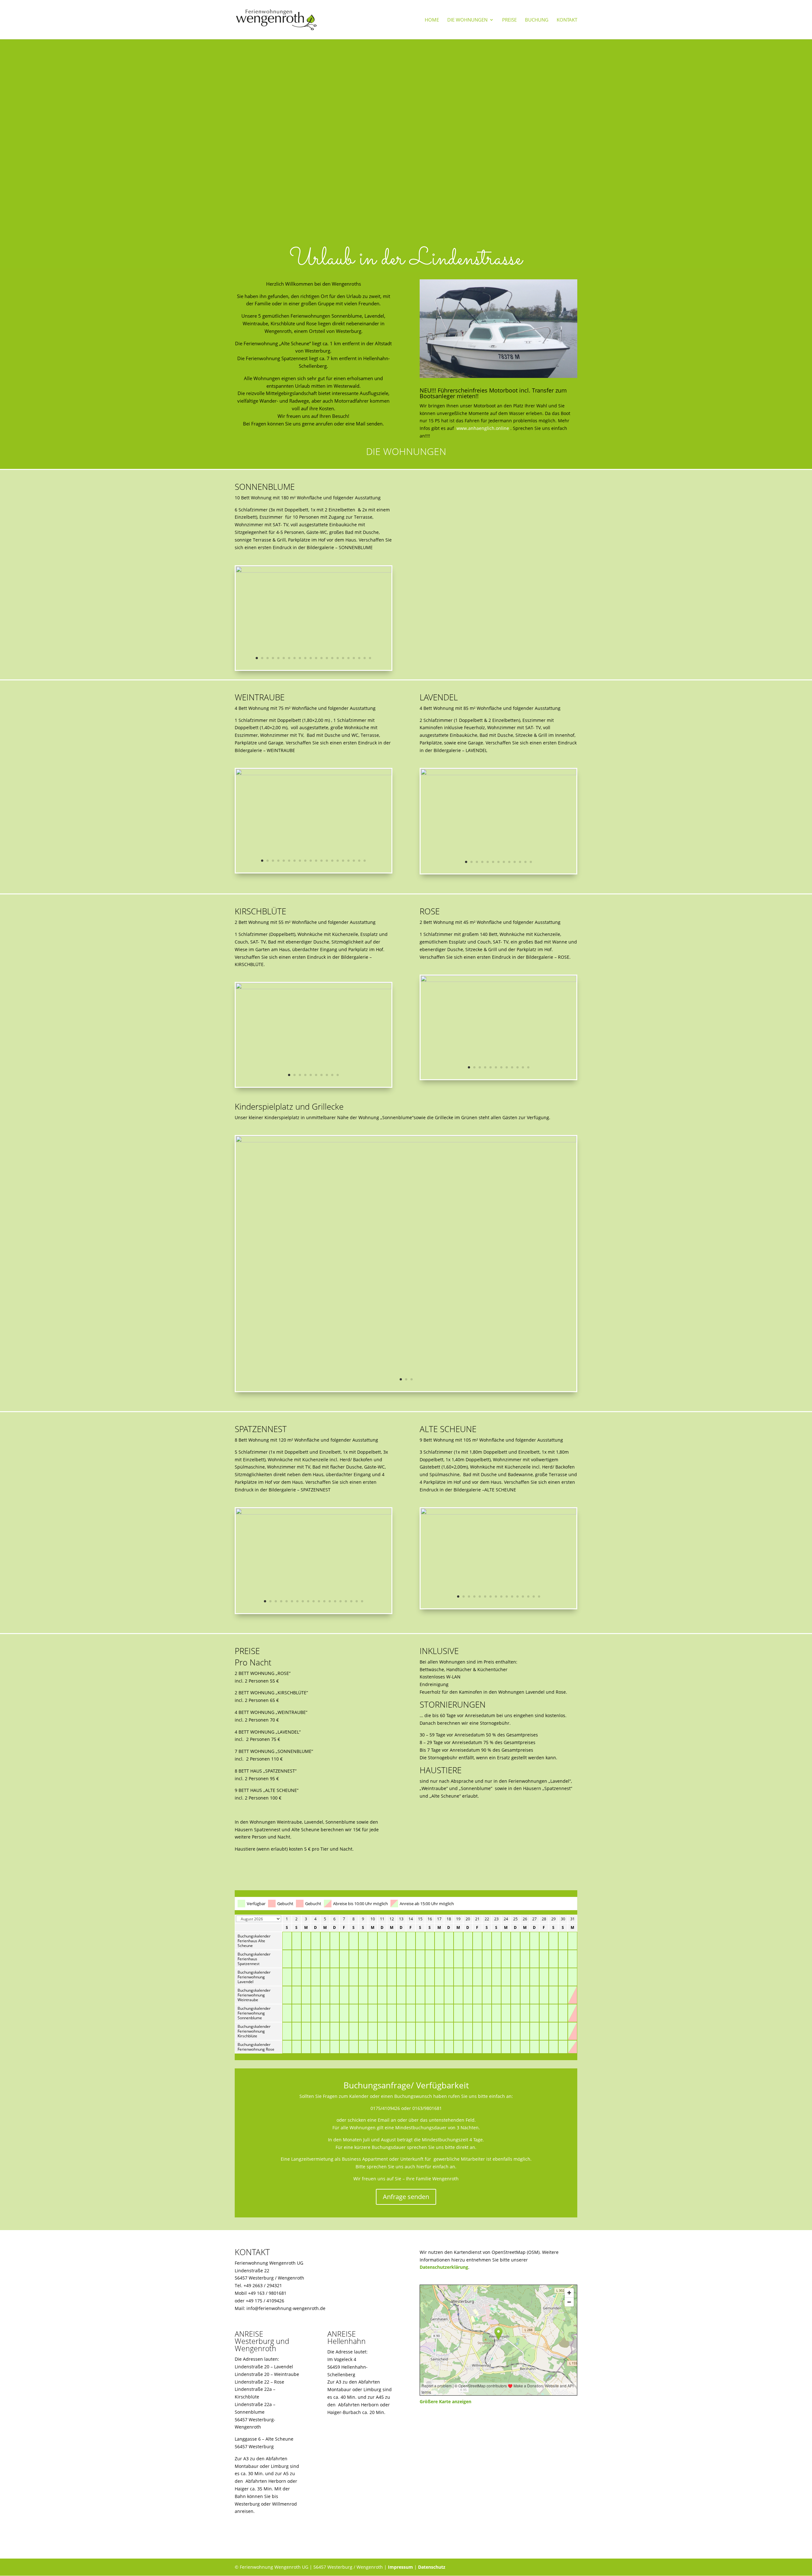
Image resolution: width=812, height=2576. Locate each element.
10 (305, 658)
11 (311, 658)
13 (321, 658)
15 (332, 658)
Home (432, 20)
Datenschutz (432, 2567)
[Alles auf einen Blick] (314, 987)
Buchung (537, 20)
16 (338, 658)
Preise (509, 20)
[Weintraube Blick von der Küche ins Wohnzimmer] (314, 773)
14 (327, 658)
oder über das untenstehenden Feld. (437, 2120)
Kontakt (567, 20)
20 (359, 658)
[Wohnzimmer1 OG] (498, 1513)
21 (365, 658)
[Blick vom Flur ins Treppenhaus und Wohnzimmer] (314, 571)
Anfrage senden (406, 2197)
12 (316, 658)
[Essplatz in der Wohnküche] (498, 980)
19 (354, 658)
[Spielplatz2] (406, 1141)
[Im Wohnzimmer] (498, 773)
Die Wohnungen (467, 20)
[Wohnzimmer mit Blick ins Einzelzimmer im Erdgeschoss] (314, 1513)
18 (348, 658)
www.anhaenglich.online (483, 428)
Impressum (400, 2567)
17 (343, 658)
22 (370, 658)
